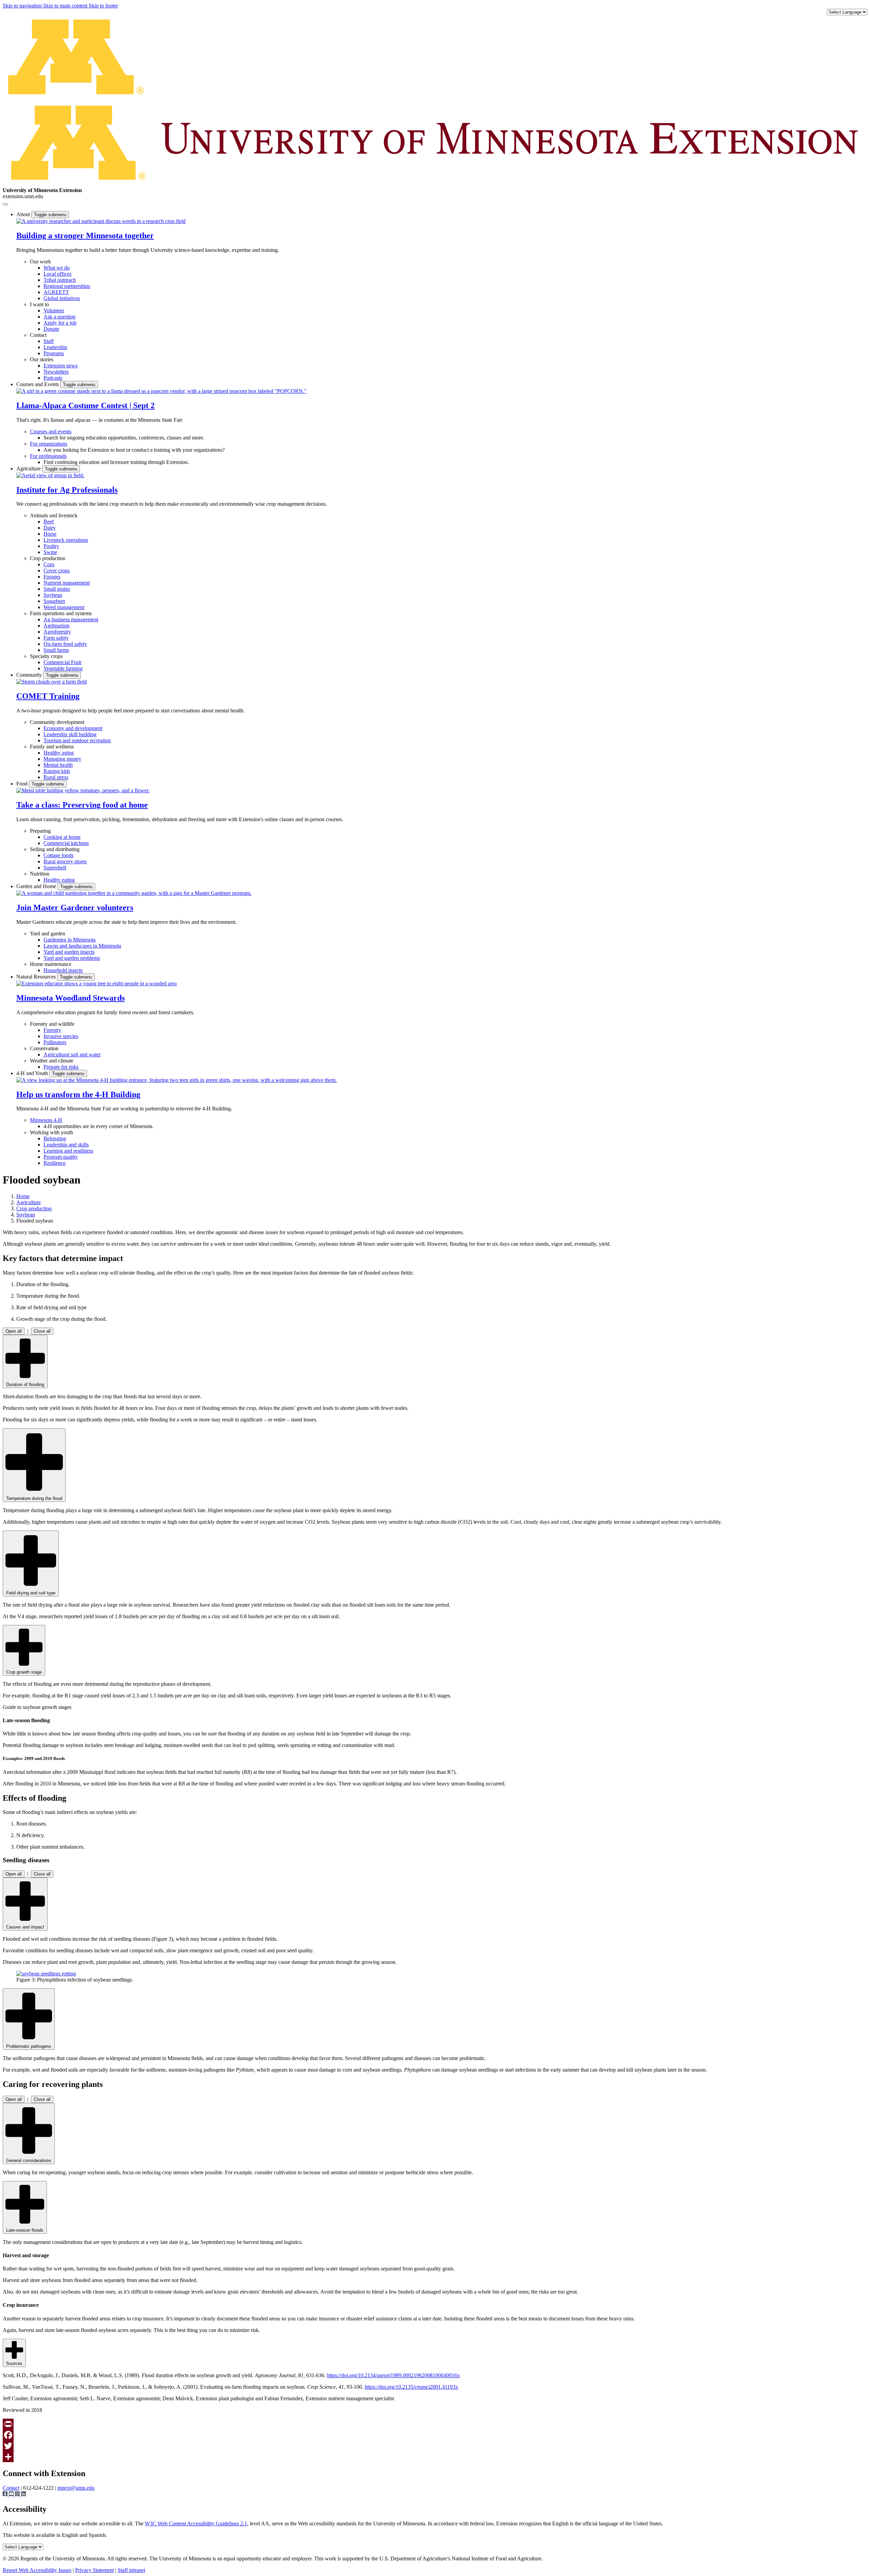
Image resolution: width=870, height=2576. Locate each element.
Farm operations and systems (61, 613)
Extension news (60, 366)
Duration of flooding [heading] (25, 1385)
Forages (52, 577)
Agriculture (29, 469)
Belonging (55, 1138)
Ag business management (71, 619)
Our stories (42, 359)
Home (23, 1196)
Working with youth (51, 1132)
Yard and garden (48, 933)
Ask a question (59, 317)
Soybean (53, 595)
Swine (50, 552)
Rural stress (56, 777)
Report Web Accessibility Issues (37, 2570)
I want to (39, 304)
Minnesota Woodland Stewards (71, 998)
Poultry (51, 546)
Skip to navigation (23, 6)
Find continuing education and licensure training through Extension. (116, 462)
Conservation (44, 1048)
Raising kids (57, 771)
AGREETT (56, 292)
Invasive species (61, 1036)
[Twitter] (435, 2446)
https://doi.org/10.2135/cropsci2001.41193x (411, 2387)
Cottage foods (58, 855)
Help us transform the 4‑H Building (78, 1094)
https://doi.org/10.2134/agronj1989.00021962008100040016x (393, 2375)
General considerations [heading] (29, 2160)
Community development (57, 722)
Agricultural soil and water (72, 1054)
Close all (42, 1331)
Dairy (50, 528)
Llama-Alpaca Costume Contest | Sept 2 (85, 405)
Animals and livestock (54, 515)
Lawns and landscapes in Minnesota (82, 946)
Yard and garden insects (69, 952)
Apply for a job (60, 323)
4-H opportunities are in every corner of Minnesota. (99, 1126)
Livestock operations (66, 540)
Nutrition (40, 874)
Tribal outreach (60, 280)
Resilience (55, 1163)
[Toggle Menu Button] (5, 204)
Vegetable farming (63, 668)
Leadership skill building (70, 734)
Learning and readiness (68, 1151)
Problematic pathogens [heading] (29, 2046)
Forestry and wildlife (52, 1024)
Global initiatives (62, 298)
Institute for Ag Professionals (67, 490)
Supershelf (55, 868)
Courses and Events (38, 384)
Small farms (56, 650)
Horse (50, 534)
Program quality (61, 1157)
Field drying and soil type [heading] (31, 1593)
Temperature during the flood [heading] (34, 1498)
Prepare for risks (61, 1067)
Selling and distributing (55, 849)
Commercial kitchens (66, 843)
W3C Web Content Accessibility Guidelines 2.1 (196, 2523)
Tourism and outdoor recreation (77, 740)
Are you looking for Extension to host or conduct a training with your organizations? (134, 450)
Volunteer (54, 310)
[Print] (435, 2424)
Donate (51, 329)
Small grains (57, 589)
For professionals (48, 456)
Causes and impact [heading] (25, 1927)
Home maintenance (51, 964)
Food (23, 784)
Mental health (58, 765)
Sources (14, 2363)
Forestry (52, 1030)
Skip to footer (103, 6)
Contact (38, 335)
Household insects (63, 970)
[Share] (435, 2457)
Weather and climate (52, 1061)
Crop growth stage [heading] (24, 1672)
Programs (54, 353)
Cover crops (57, 570)
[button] (101, 221)
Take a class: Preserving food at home (82, 805)
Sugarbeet (54, 601)
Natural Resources (37, 977)
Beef (49, 522)
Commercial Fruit (62, 662)
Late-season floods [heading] (25, 2230)
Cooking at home (62, 837)
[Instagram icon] (18, 2495)
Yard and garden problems (72, 958)
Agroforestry (57, 632)
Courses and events (51, 431)
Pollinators (55, 1042)
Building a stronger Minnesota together (85, 236)
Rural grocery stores (65, 861)
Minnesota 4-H (46, 1120)
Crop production (48, 558)
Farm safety (56, 638)
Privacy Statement (94, 2570)
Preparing (40, 831)
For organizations (49, 444)
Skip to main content (66, 6)
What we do (57, 268)
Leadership (55, 347)
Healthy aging (59, 753)
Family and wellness (52, 747)
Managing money (62, 759)
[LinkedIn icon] (23, 2495)
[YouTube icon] (12, 2495)
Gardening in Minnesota (69, 940)
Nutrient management (67, 583)
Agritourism (56, 626)
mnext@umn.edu (76, 2488)
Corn (49, 564)
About (24, 214)
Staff (49, 341)
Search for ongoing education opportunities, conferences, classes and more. (124, 438)
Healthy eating (59, 880)
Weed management (64, 607)
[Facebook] (435, 2435)
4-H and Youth (33, 1073)
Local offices (57, 274)
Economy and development (73, 728)
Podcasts (53, 378)
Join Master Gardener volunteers (75, 907)
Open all (14, 1331)
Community (30, 675)
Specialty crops (46, 656)
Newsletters (56, 372)
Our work (40, 262)
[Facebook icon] (6, 2495)
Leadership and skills (66, 1145)
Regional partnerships (67, 286)
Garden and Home (37, 886)
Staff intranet (131, 2570)
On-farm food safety (65, 644)
